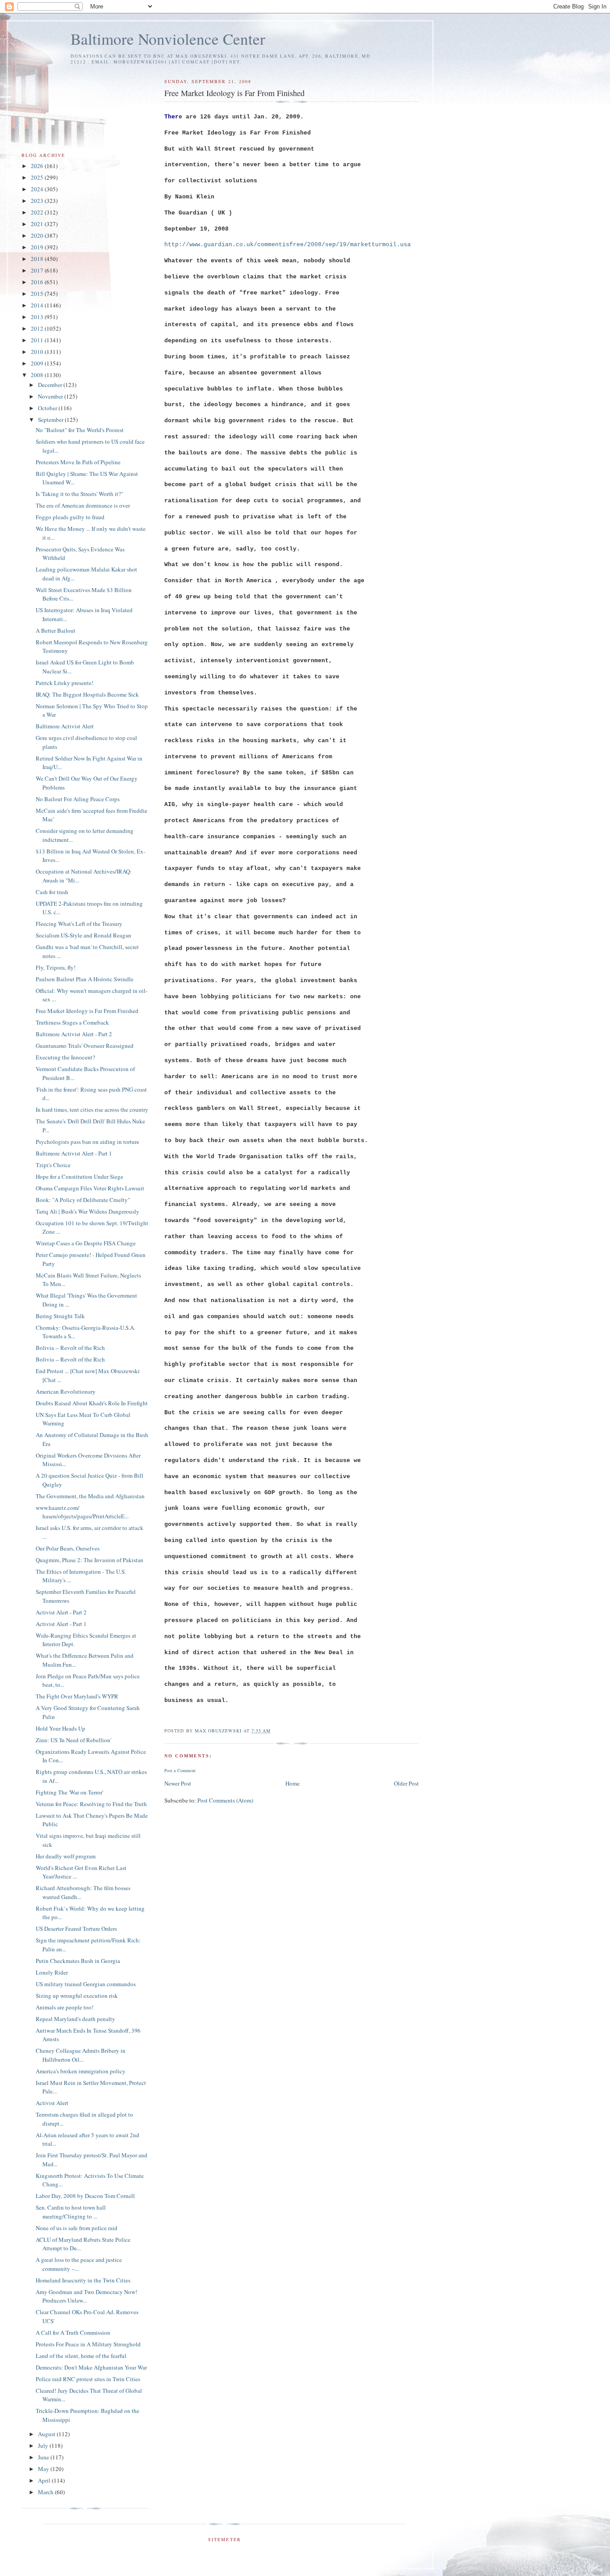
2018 (38, 259)
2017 (38, 270)
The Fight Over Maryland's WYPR (77, 1696)
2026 (38, 166)
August (47, 2434)
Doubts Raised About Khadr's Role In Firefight (92, 1403)
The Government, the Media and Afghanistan (90, 1496)
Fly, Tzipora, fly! (56, 967)
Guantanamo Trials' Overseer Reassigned (85, 1046)
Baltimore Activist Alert (65, 726)
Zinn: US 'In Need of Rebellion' (73, 1740)
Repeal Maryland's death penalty (75, 2019)
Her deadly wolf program (66, 1856)
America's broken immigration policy (81, 2071)
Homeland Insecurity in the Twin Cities (83, 2280)
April (45, 2480)
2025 (38, 177)
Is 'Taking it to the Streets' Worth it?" (79, 494)
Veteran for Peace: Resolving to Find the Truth (91, 1804)
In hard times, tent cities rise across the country (92, 1109)
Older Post (406, 1783)
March (46, 2492)
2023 (38, 201)
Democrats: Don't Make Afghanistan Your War (91, 2367)
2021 (38, 224)
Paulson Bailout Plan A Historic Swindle (85, 979)
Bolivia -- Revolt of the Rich (70, 1348)
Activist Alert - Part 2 (61, 1612)
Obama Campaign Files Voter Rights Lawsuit (90, 1188)
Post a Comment (180, 1770)
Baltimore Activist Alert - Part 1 (74, 1153)
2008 (38, 375)
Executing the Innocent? (65, 1057)
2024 (38, 189)
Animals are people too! (65, 2007)
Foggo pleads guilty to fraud (70, 517)
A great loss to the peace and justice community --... (79, 2264)
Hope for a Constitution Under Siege (79, 1177)
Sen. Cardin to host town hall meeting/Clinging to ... (71, 2212)
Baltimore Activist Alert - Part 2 (74, 1034)
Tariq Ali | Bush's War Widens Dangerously (88, 1211)
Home (292, 1783)
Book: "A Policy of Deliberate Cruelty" (83, 1200)
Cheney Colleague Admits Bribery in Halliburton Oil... (81, 2055)
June (44, 2457)
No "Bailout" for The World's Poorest (80, 430)
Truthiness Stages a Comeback (72, 1022)
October (48, 408)
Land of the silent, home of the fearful (81, 2356)
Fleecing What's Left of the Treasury (79, 924)
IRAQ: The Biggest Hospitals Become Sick (87, 694)
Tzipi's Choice (53, 1165)
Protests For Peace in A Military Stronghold (88, 2344)
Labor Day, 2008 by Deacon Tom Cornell (85, 2196)
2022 (38, 212)
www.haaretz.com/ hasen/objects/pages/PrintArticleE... (82, 1512)
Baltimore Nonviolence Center (168, 39)
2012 (38, 328)
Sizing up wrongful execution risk (77, 1996)
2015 (38, 294)
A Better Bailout (56, 630)
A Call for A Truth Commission (73, 2332)
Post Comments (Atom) (225, 1800)
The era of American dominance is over (83, 505)
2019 (38, 247)
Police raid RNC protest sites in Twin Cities (88, 2379)
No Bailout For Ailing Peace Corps (78, 799)
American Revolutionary (66, 1391)
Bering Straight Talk (60, 1316)
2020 (38, 235)
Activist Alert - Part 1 (61, 1624)
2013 (38, 317)
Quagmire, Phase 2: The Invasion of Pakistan (90, 1560)
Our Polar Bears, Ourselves (68, 1548)
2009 (38, 363)
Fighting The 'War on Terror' (69, 1792)
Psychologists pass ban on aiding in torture (88, 1142)
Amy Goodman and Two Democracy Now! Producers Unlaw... (86, 2296)
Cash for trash (52, 892)
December (51, 385)
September (51, 420)
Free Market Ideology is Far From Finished (87, 1011)
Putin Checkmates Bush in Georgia (78, 1961)
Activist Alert (52, 2103)
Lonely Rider (52, 1972)
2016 (38, 282)
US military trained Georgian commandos (86, 1984)
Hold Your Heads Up (61, 1728)
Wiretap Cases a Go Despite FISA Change (86, 1243)
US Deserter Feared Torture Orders (76, 1929)
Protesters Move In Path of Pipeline (78, 462)
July (44, 2446)
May (44, 2469)
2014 (38, 305)
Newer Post (178, 1783)
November (51, 396)
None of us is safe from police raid (77, 2228)
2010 (38, 352)
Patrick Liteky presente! (65, 683)
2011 (38, 340)
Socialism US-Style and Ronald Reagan (84, 935)
